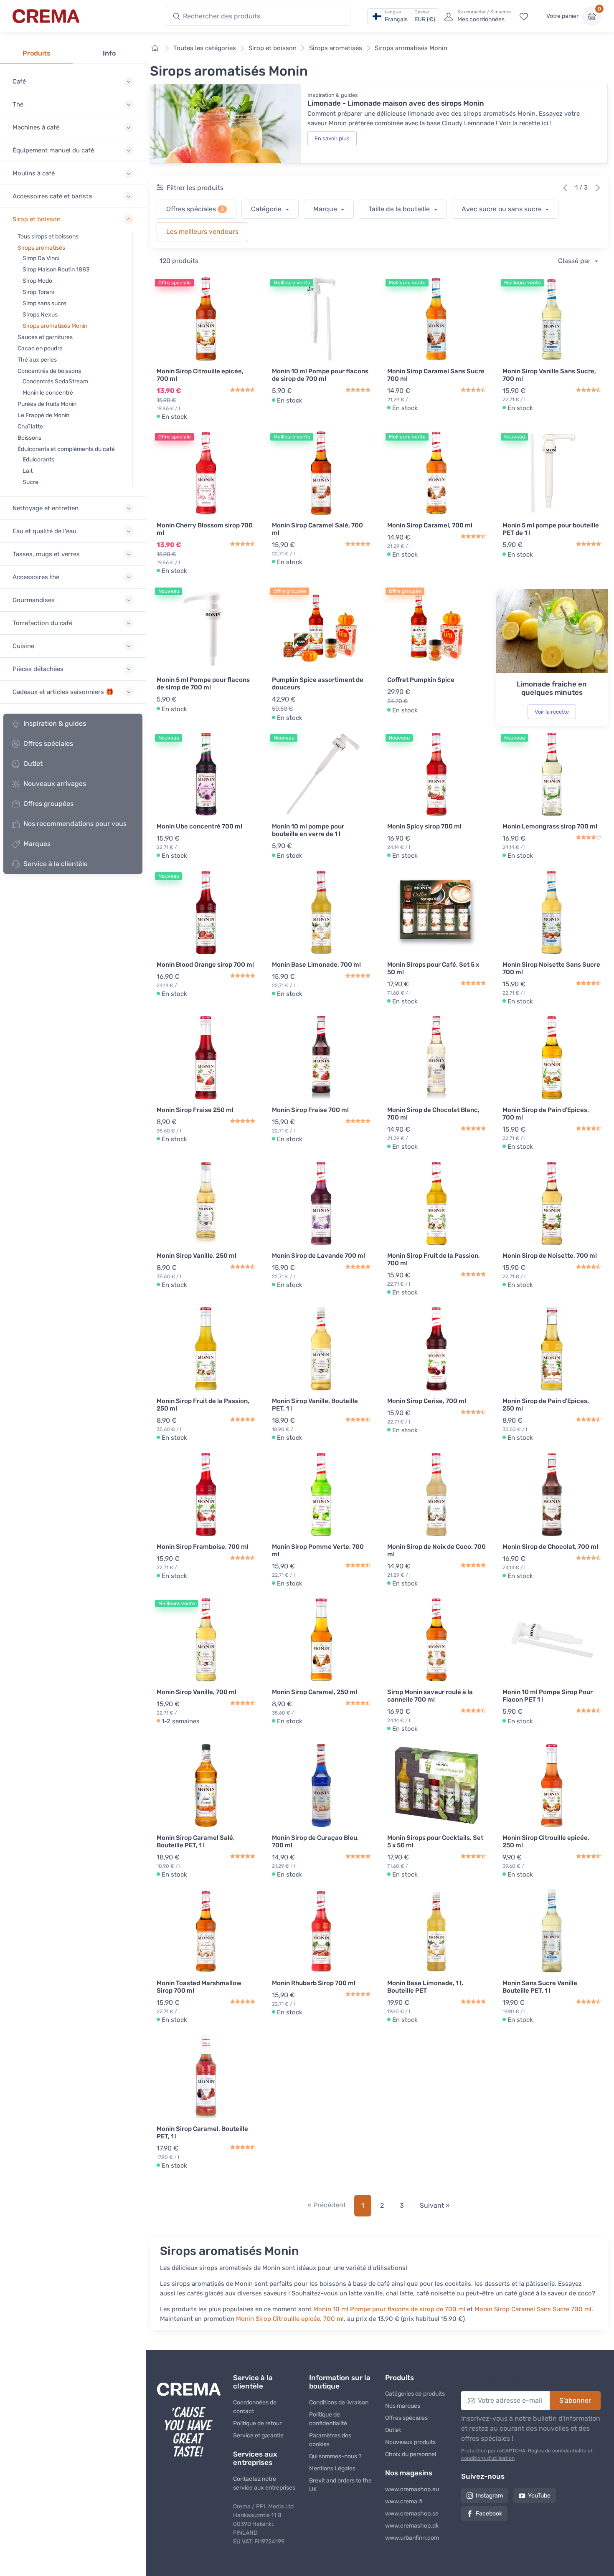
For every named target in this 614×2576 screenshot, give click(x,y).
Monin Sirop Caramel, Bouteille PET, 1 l (202, 2133)
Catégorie (267, 209)
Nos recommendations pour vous (75, 824)
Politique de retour (257, 2423)
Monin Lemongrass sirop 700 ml (550, 826)
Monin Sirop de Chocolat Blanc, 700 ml (433, 1114)
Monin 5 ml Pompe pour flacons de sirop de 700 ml (203, 684)
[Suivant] (598, 188)
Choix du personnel (411, 2454)
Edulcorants (38, 460)
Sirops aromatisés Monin (55, 326)
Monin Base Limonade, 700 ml (316, 965)
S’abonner (575, 2400)
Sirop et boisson (273, 48)
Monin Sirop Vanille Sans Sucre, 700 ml (549, 375)
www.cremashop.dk (412, 2526)
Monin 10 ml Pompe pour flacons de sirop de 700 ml (320, 375)
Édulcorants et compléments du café (66, 449)
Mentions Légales (332, 2468)
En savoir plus (332, 138)
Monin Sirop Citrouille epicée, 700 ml (200, 375)
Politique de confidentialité (328, 2419)
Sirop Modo (37, 281)
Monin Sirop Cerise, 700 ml (427, 1401)
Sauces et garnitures (45, 337)
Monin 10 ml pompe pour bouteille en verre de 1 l (308, 830)
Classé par (575, 261)
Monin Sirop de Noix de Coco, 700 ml (436, 1550)
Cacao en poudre (40, 348)
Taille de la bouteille (400, 209)
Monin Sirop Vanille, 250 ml (197, 1256)
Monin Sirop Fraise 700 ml (310, 1110)
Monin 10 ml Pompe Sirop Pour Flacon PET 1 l (548, 1696)
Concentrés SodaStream (55, 381)
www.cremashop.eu (412, 2489)
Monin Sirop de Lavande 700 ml (318, 1256)
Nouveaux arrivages (55, 784)
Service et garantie (258, 2435)
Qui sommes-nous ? (335, 2456)
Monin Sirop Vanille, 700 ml (197, 1692)
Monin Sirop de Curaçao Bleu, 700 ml (315, 1841)
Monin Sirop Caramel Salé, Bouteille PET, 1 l (196, 1841)
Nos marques (403, 2406)
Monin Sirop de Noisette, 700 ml (550, 1256)
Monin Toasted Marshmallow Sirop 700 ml (199, 1987)
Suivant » (435, 2205)
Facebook (489, 2514)
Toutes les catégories (205, 48)
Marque (326, 209)
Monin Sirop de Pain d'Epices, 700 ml (546, 1114)
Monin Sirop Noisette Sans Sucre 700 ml (551, 968)
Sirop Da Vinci (41, 258)
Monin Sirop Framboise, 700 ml (203, 1547)
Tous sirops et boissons (48, 237)
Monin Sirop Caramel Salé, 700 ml (317, 529)
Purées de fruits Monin (47, 404)
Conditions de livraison (339, 2402)
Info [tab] (109, 53)
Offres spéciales (48, 743)
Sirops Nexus (40, 315)
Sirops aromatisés (41, 248)
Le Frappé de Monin (43, 415)
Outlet (33, 764)
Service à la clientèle (56, 864)
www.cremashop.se (412, 2514)
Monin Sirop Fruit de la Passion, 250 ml (203, 1405)
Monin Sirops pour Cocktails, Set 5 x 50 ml (435, 1841)
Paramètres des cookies (330, 2440)
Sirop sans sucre (44, 303)
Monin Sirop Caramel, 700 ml (430, 525)
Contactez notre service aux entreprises (264, 2483)
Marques (37, 844)
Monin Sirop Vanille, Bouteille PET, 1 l (315, 1405)
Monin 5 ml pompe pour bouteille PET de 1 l (551, 529)
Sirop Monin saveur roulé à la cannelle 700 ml (430, 1696)
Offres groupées (48, 804)
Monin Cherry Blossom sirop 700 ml (205, 529)
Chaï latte (30, 427)
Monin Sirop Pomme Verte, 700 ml (318, 1550)
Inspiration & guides (55, 723)
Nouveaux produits (410, 2442)
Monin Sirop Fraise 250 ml (195, 1110)
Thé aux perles (37, 360)
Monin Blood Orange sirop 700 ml (205, 965)
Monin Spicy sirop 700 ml (424, 826)
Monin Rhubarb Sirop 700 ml (314, 1983)
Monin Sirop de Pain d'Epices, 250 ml (546, 1405)
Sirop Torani (38, 292)
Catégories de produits (415, 2394)
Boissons (29, 438)
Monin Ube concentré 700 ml (199, 826)
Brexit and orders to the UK (340, 2485)
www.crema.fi (404, 2501)
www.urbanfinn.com (412, 2538)
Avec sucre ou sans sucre (502, 209)
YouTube (539, 2496)
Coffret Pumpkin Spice (421, 680)
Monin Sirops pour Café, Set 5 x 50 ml (433, 968)
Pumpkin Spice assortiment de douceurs (318, 684)
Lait (28, 471)
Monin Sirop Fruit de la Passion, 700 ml (434, 1259)
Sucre (30, 482)
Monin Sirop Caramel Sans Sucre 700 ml (436, 375)
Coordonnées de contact (255, 2407)
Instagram (489, 2496)
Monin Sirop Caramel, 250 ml (315, 1692)
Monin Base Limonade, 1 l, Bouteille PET (425, 1987)
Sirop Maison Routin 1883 (56, 270)
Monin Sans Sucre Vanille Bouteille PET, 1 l (540, 1987)
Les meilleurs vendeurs (202, 232)
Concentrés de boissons (49, 371)
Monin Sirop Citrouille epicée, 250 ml (546, 1841)
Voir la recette (552, 712)
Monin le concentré (48, 393)
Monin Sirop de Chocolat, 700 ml (550, 1547)
